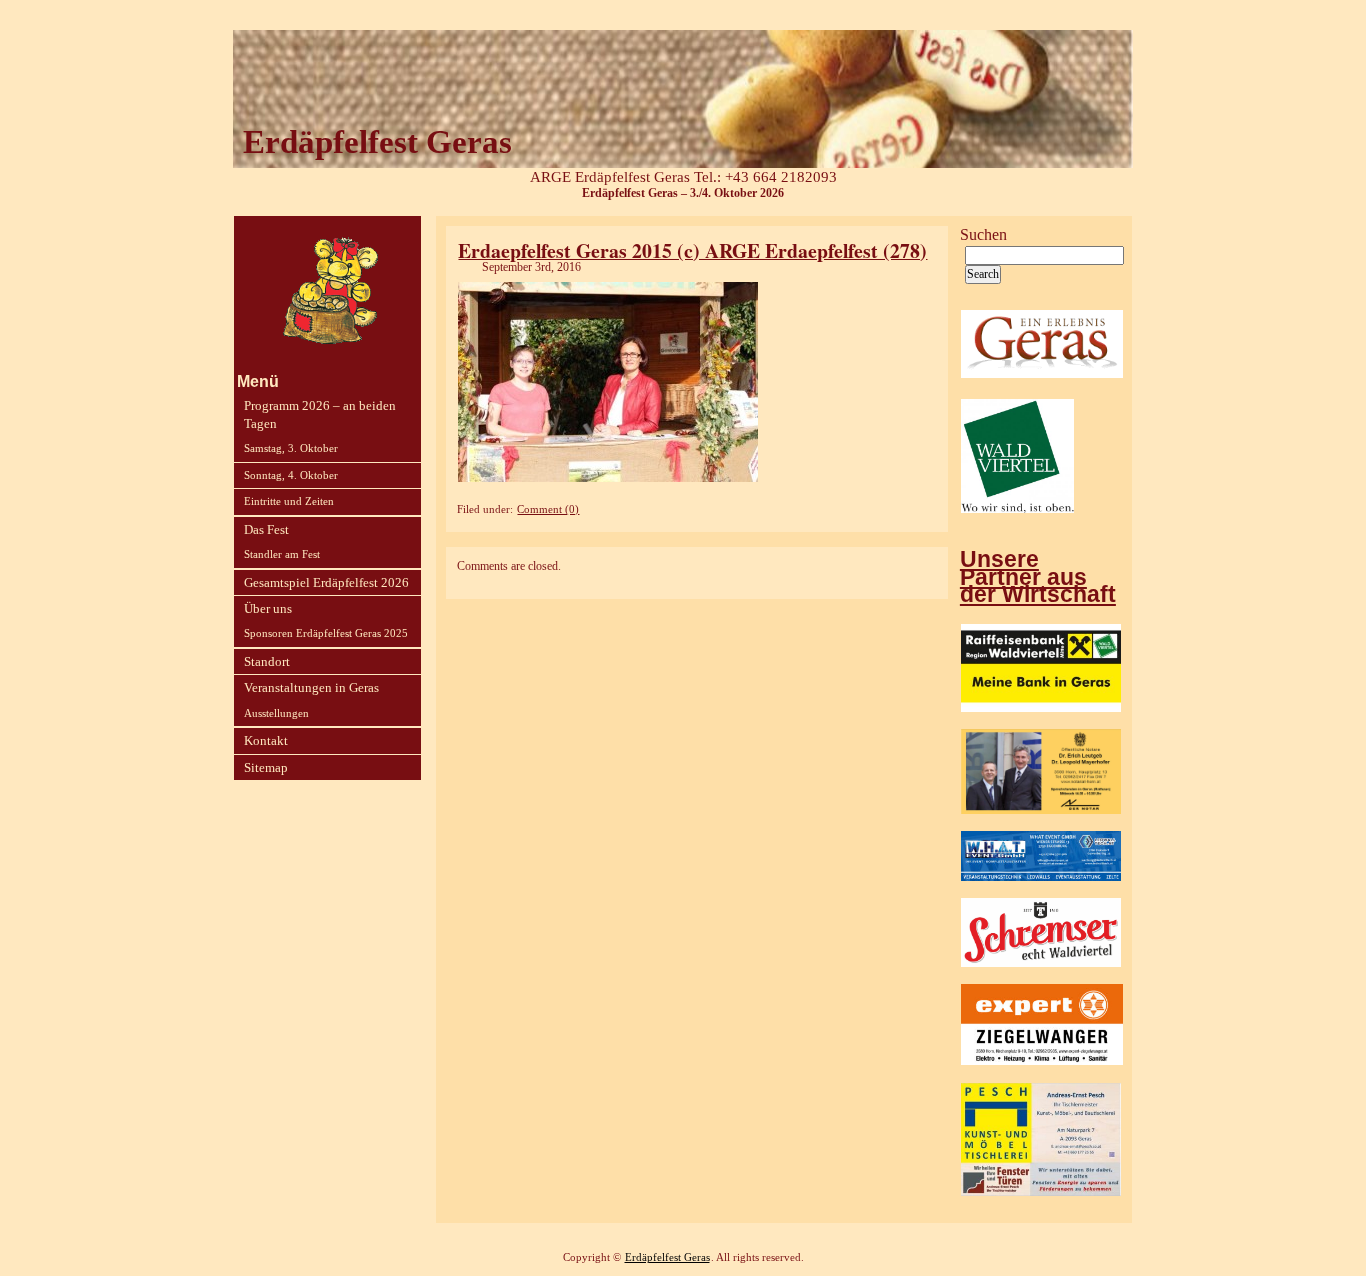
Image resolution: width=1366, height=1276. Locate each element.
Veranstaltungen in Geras (311, 687)
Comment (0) (548, 509)
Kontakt (266, 740)
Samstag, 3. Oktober (291, 448)
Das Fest (266, 529)
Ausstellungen (276, 713)
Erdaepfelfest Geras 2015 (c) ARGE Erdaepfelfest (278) (692, 250)
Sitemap (266, 767)
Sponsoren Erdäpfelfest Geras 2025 (326, 633)
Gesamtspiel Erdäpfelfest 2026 (326, 582)
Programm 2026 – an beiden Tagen (320, 414)
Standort (267, 661)
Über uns (268, 608)
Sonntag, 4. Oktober (291, 475)
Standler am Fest (282, 554)
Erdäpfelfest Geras (667, 1257)
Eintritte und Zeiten (289, 501)
